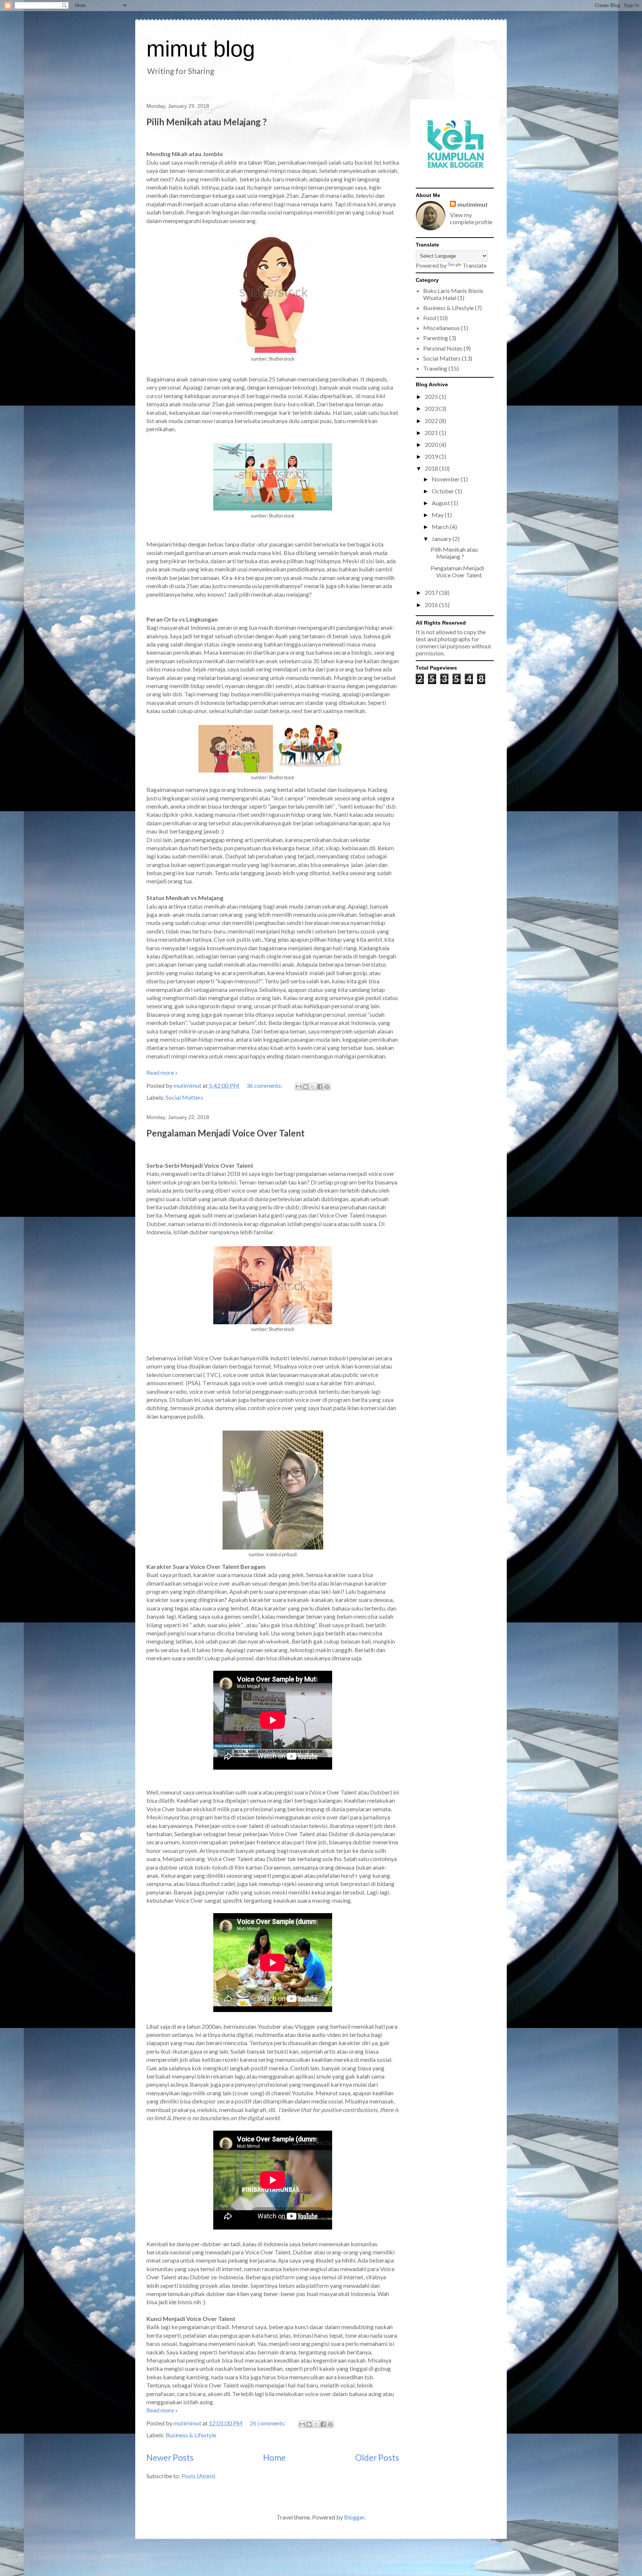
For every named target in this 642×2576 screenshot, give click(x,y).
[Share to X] (313, 1087)
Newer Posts (170, 2458)
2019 (432, 456)
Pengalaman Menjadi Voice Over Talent (226, 1133)
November (446, 479)
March (441, 527)
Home (274, 2458)
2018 (432, 468)
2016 (432, 605)
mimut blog (201, 49)
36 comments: (265, 1085)
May (438, 515)
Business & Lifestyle (191, 2435)
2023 (432, 408)
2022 (432, 421)
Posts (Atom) (198, 2476)
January (442, 539)
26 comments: (268, 2423)
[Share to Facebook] (320, 1087)
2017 (432, 592)
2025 (432, 396)
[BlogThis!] (306, 1087)
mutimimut (473, 204)
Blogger (354, 2517)
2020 (432, 444)
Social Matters (184, 1097)
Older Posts (377, 2458)
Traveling (435, 368)
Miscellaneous (442, 328)
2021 (432, 433)
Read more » (162, 1072)
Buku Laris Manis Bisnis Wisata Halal (453, 294)
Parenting (436, 338)
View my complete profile (471, 218)
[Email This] (299, 1087)
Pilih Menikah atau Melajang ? (207, 122)
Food (430, 318)
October (443, 491)
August (441, 503)
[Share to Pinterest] (327, 1087)
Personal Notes (443, 348)
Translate (475, 265)
